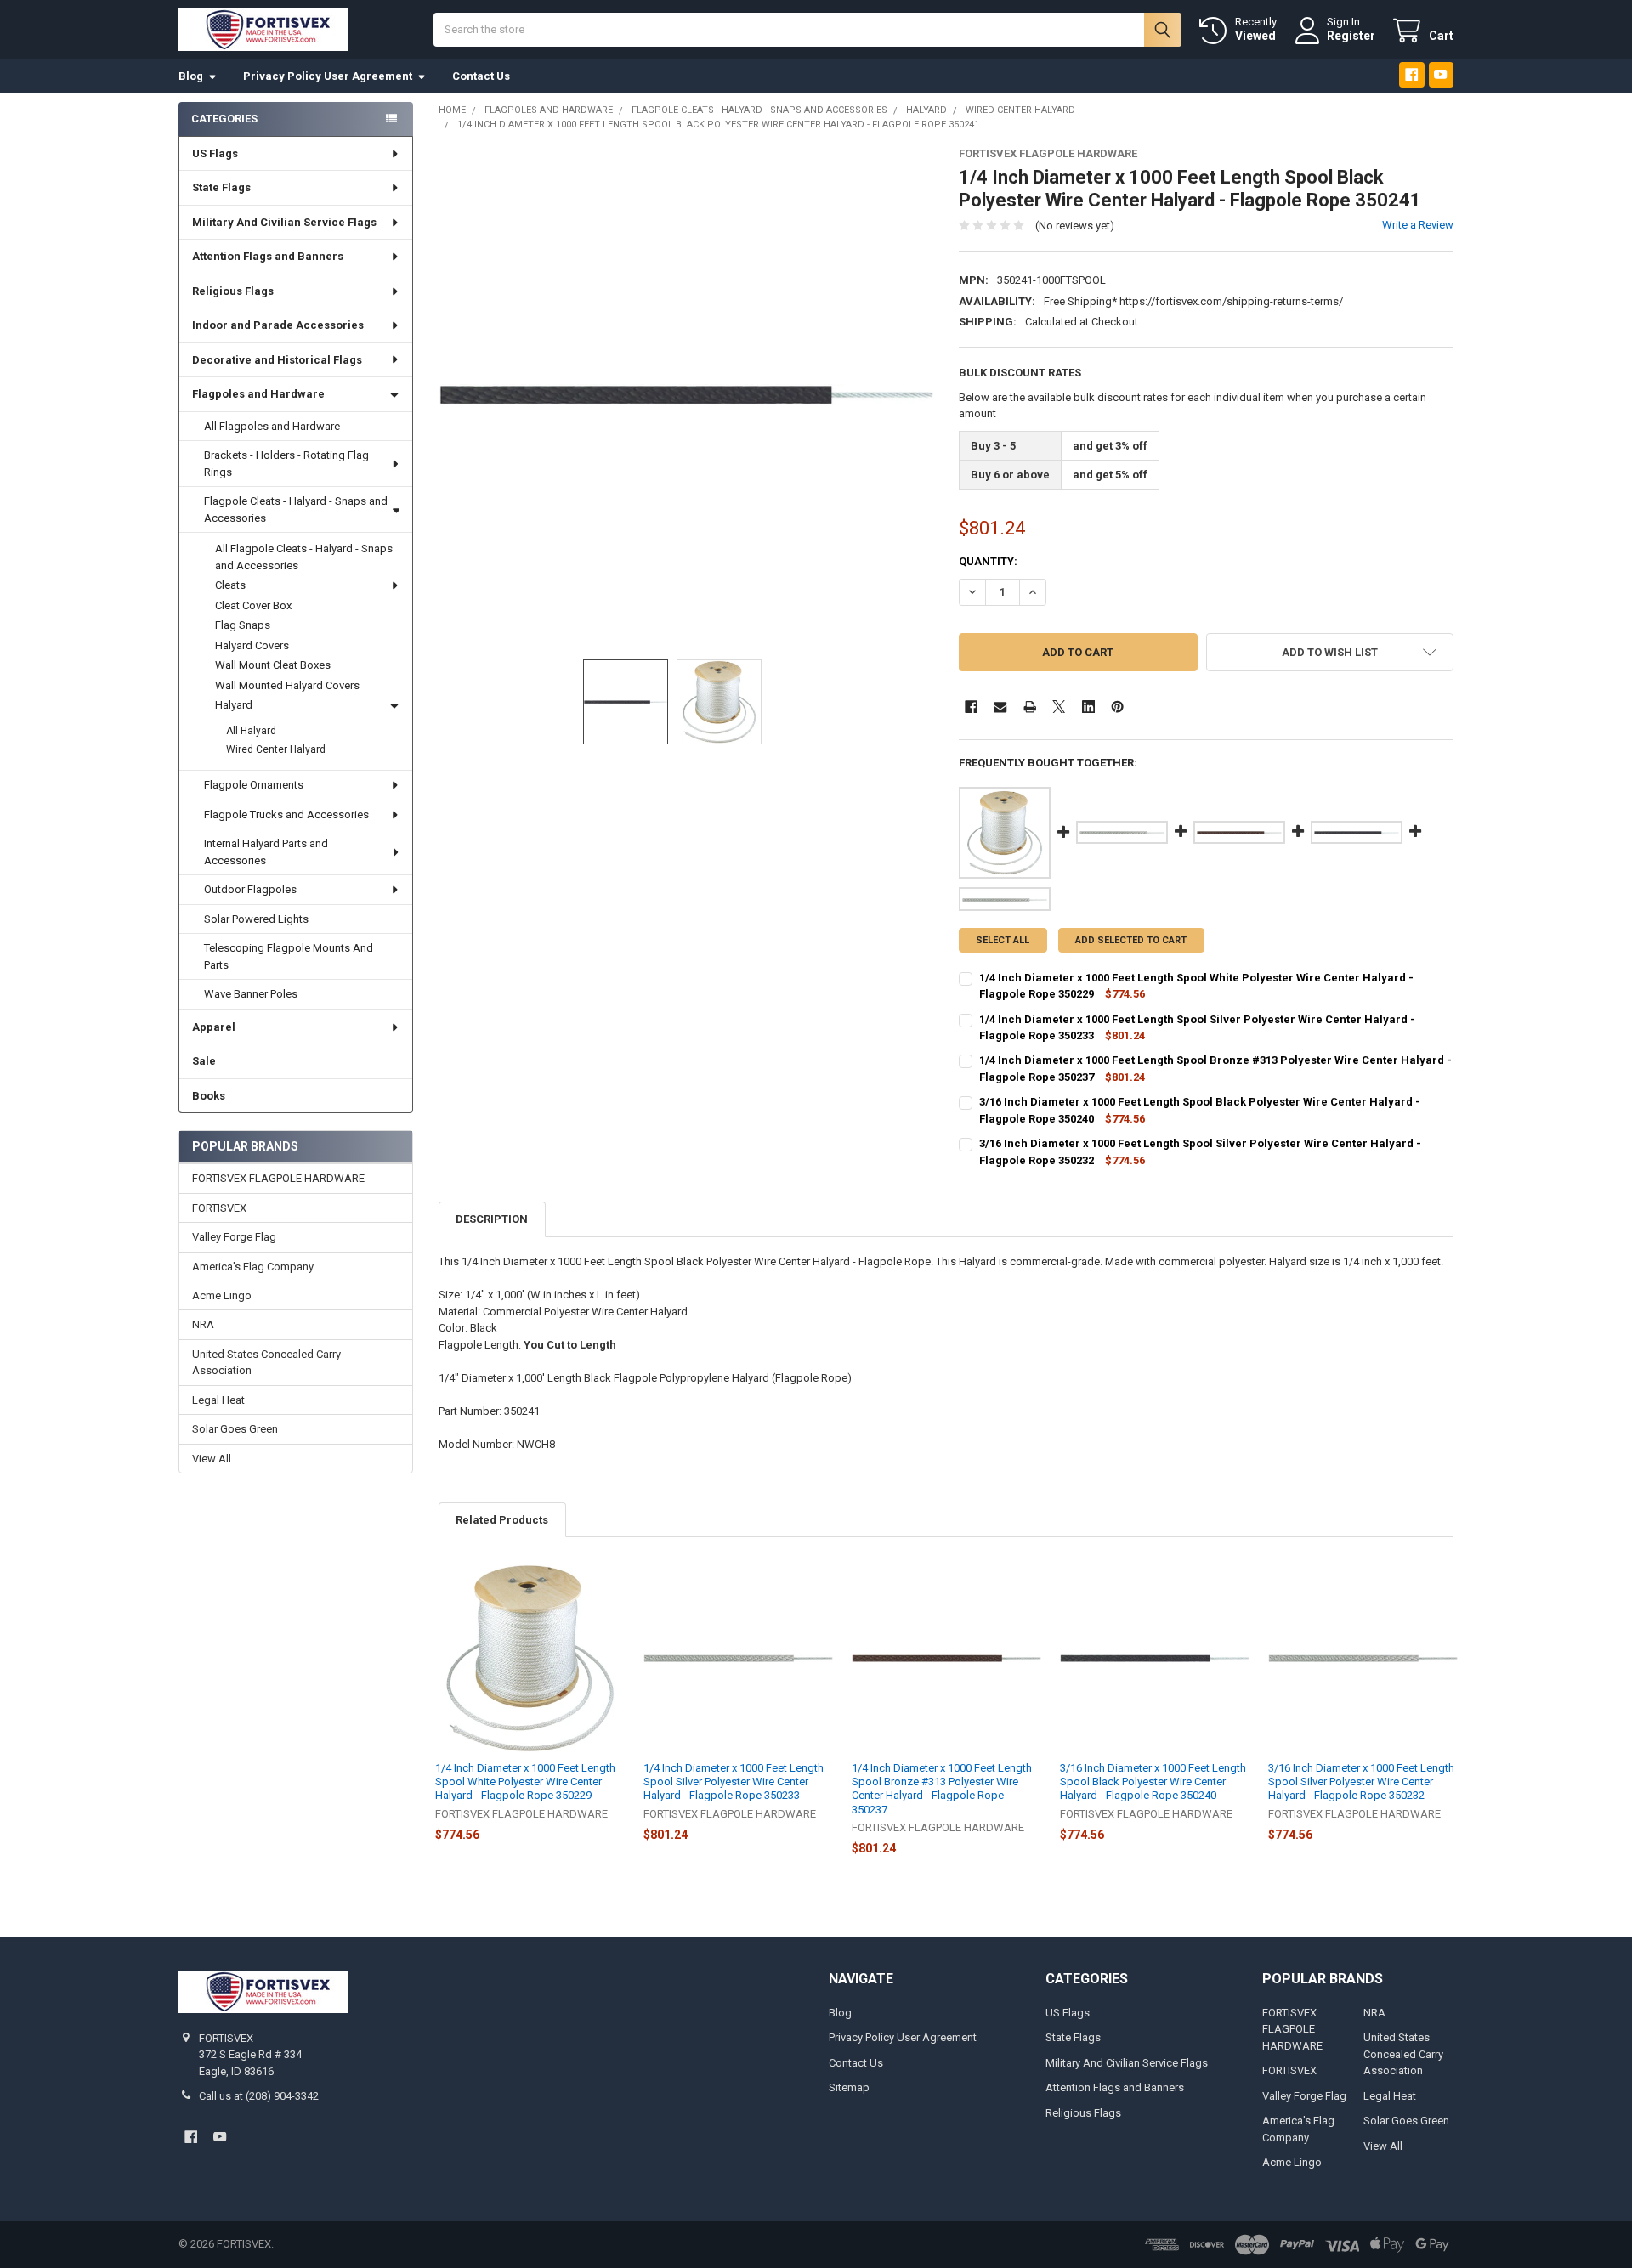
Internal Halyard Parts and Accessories (266, 852)
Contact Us (481, 76)
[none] (686, 395)
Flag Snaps (243, 625)
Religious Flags (233, 291)
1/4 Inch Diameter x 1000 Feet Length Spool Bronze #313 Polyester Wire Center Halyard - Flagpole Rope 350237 (942, 1789)
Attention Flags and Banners (268, 256)
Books (209, 1096)
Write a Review (1418, 225)
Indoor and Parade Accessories (278, 325)
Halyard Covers (252, 645)
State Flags (221, 187)
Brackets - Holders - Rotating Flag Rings (286, 464)
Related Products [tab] (502, 1520)
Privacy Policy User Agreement (328, 76)
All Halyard (251, 731)
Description (492, 1219)
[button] (1330, 652)
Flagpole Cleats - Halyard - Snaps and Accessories (296, 509)
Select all (1003, 940)
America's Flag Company (253, 1267)
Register (1351, 36)
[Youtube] (1441, 74)
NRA (203, 1324)
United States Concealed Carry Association (266, 1363)
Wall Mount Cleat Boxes (273, 665)
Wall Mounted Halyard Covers (287, 685)
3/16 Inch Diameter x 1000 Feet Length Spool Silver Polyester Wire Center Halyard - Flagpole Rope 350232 (1361, 1782)
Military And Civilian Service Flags (284, 222)
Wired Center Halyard (276, 749)
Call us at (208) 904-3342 (259, 2096)
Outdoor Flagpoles (250, 889)
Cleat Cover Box (253, 605)
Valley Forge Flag (234, 1237)
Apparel (214, 1027)
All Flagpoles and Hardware (272, 426)
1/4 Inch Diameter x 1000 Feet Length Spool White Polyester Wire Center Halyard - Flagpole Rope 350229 (525, 1782)
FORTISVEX (219, 1208)
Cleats (230, 585)
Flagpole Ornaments (254, 785)
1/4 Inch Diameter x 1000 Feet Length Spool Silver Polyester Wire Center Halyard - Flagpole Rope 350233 (734, 1782)
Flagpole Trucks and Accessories (286, 814)
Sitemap (849, 2087)
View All (212, 1459)
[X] (1059, 707)
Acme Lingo (222, 1295)
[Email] (1000, 707)
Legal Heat (218, 1400)
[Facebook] (1411, 74)
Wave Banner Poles (251, 994)
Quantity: (988, 561)
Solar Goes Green (235, 1429)
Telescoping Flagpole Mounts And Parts (289, 956)
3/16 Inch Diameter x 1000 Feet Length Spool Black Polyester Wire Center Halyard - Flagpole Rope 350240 (1153, 1782)
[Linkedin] (1088, 707)
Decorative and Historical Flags (277, 360)
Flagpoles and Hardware (258, 394)
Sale (204, 1061)
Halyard (234, 705)
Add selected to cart (1131, 940)
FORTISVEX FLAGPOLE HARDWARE (278, 1178)
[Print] (1030, 707)
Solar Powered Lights (256, 919)
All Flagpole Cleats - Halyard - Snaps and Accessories (304, 557)
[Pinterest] (1117, 707)
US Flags (215, 153)
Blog (191, 76)
